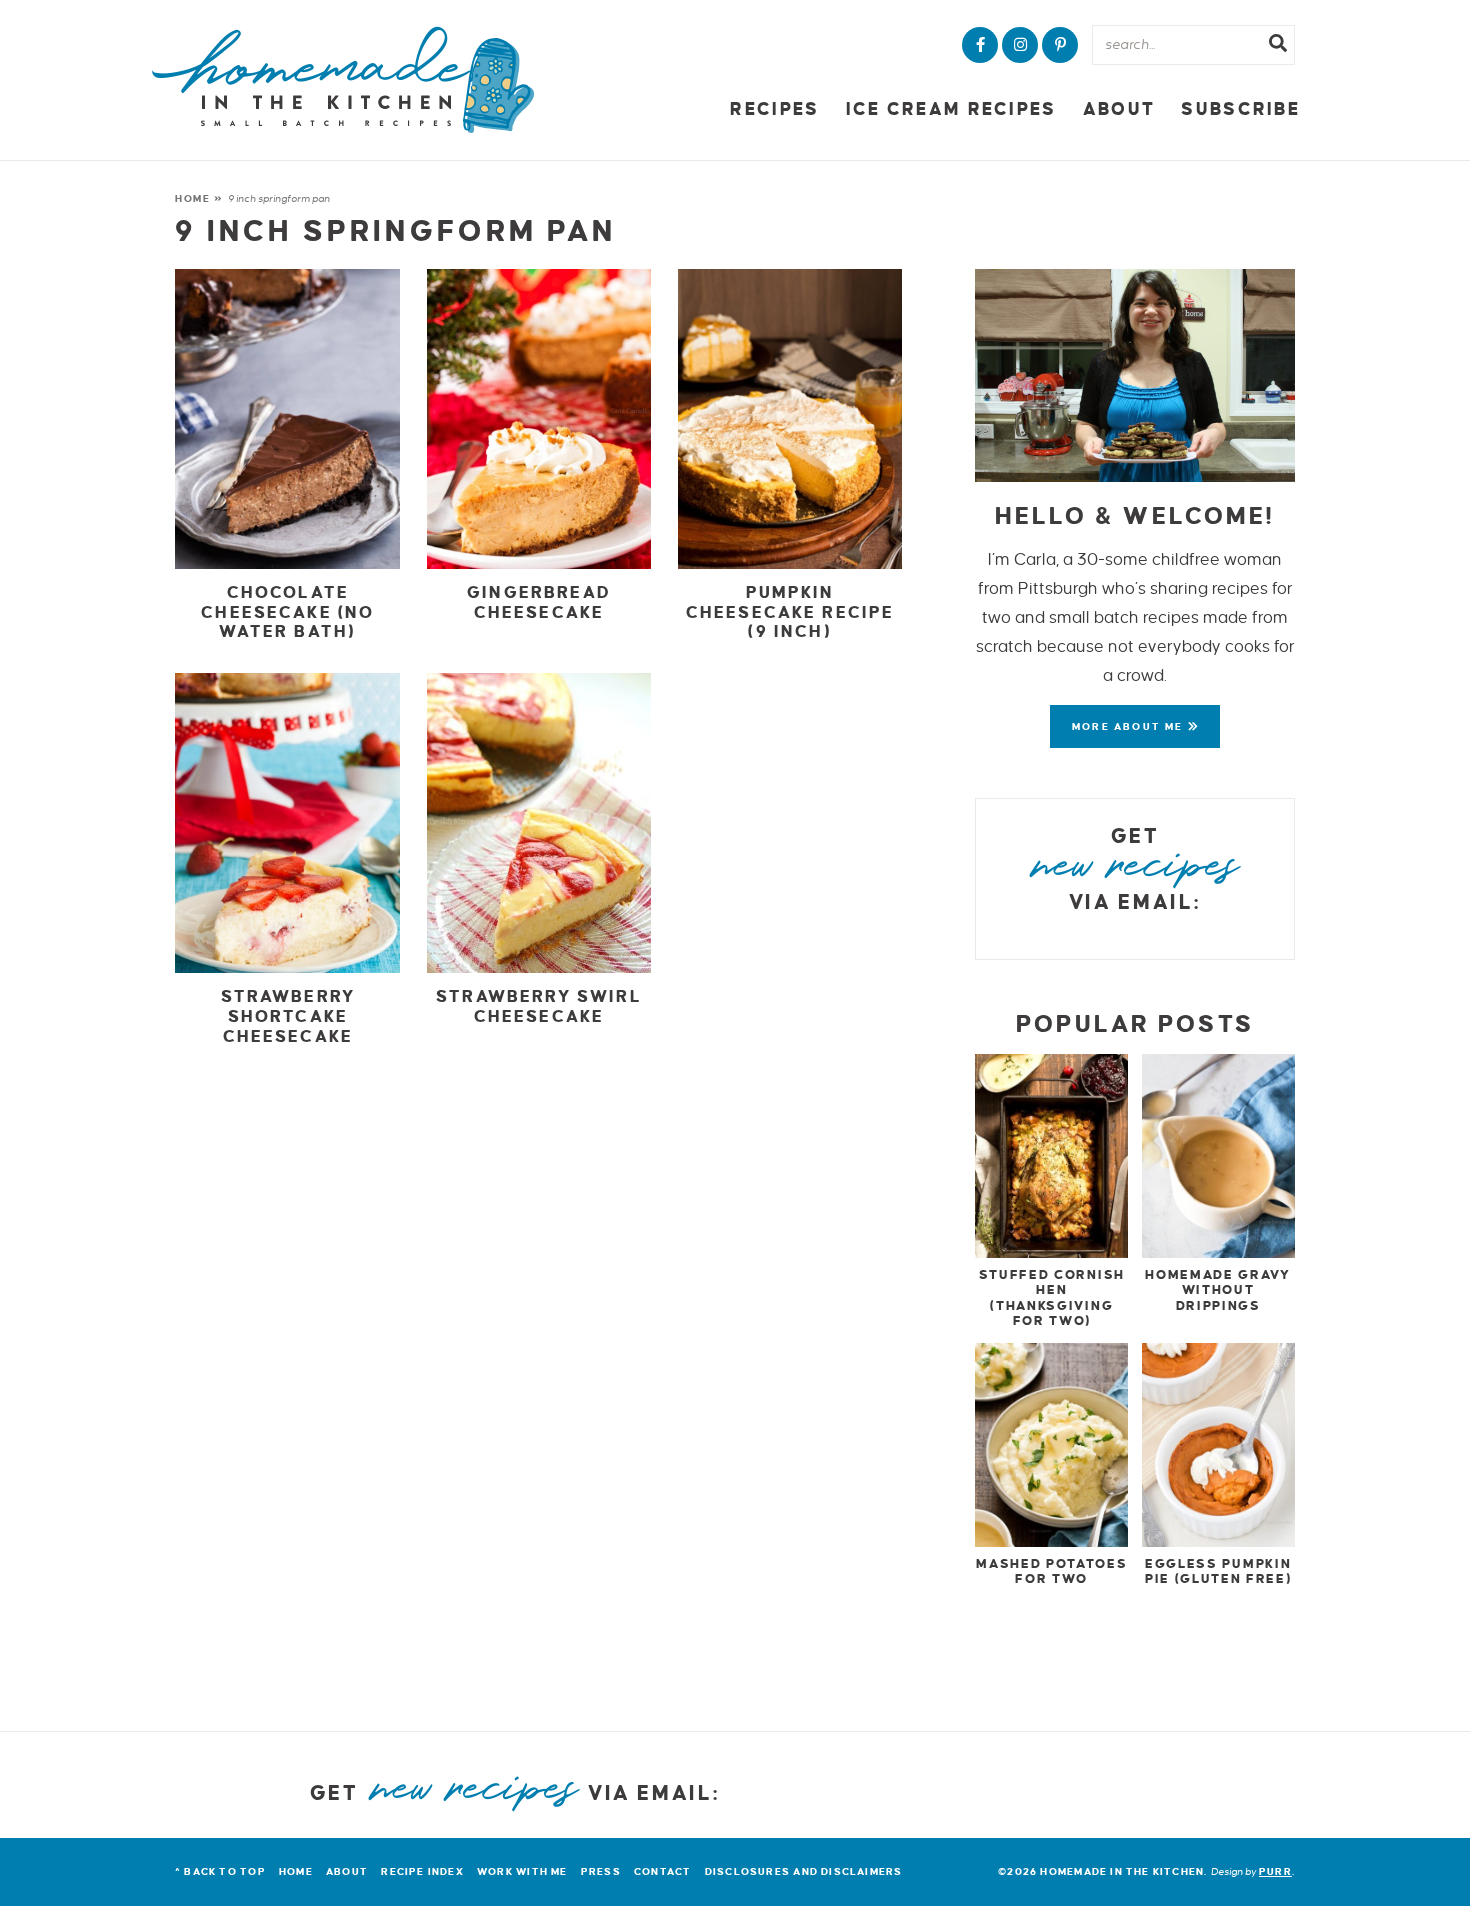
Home (193, 198)
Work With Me (522, 1871)
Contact (662, 1871)
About (1119, 109)
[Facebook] (980, 45)
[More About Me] (1135, 375)
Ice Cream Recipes (951, 109)
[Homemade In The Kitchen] (343, 80)
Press (601, 1871)
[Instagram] (1020, 45)
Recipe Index (422, 1871)
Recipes (774, 109)
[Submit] (1278, 46)
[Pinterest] (1060, 45)
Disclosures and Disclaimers (804, 1871)
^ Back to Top (220, 1871)
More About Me (1130, 726)
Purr (1275, 1871)
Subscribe (1240, 109)
